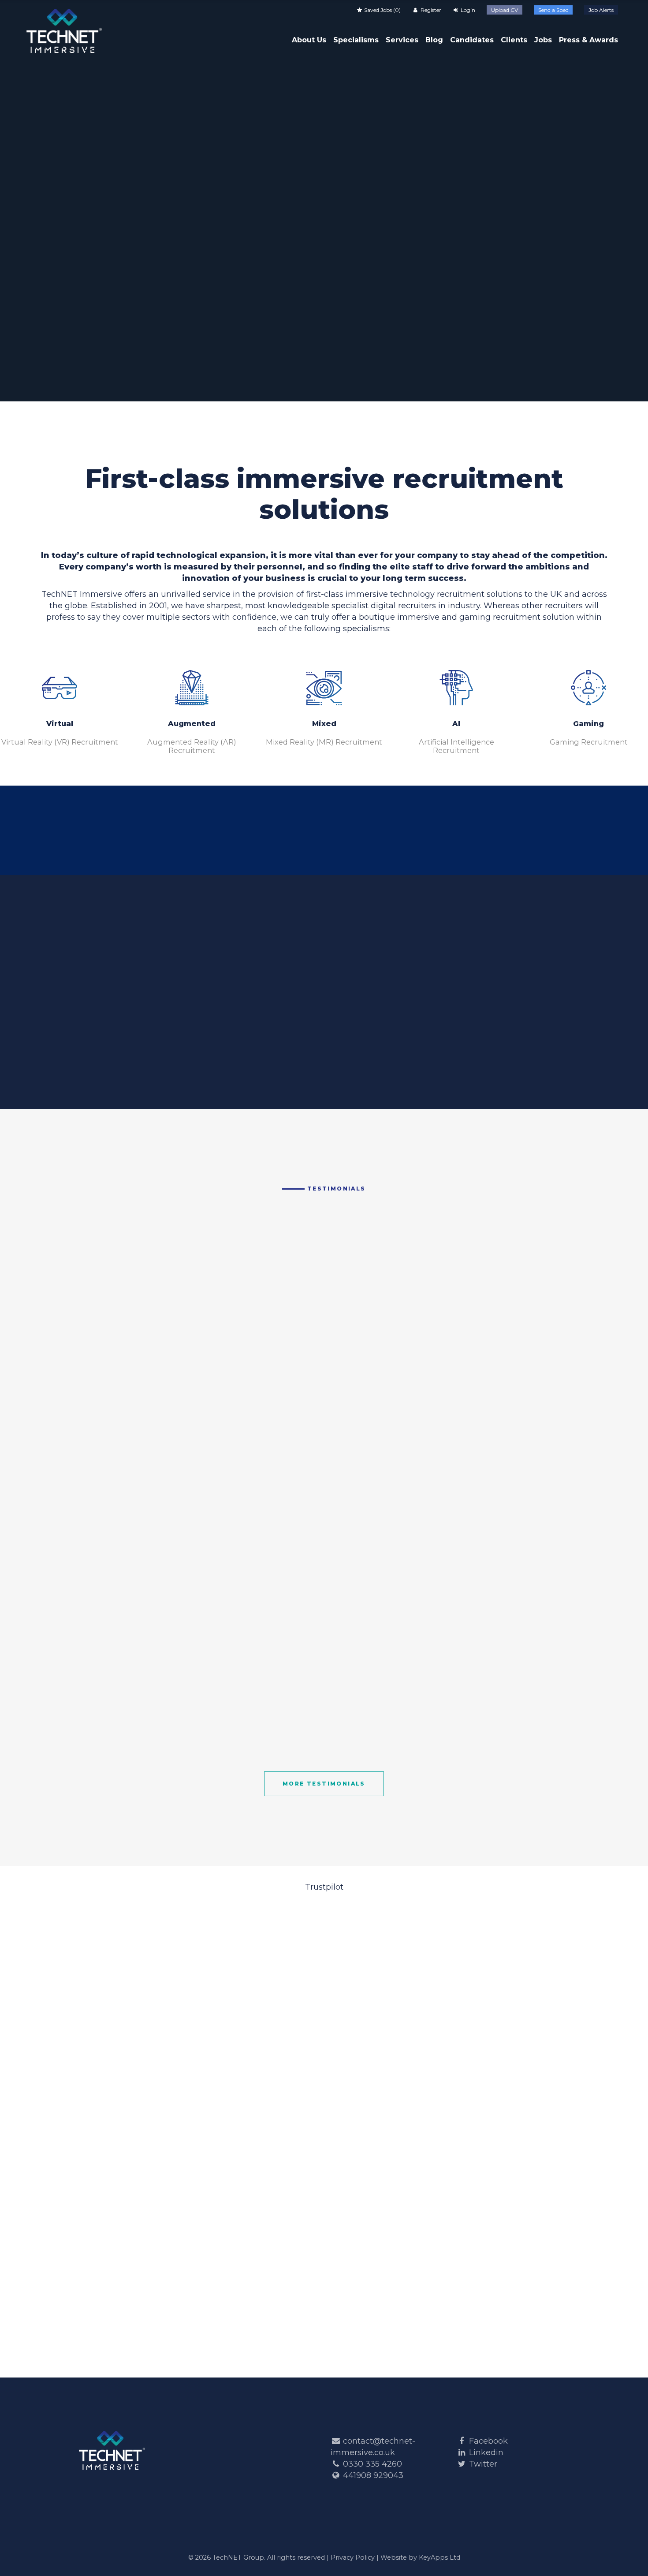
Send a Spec (553, 10)
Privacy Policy (353, 2557)
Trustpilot (324, 1887)
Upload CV (505, 10)
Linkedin (486, 2452)
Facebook (488, 2441)
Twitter (483, 2464)
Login (467, 10)
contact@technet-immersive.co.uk (395, 845)
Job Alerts (601, 10)
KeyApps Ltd (439, 2557)
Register (430, 10)
